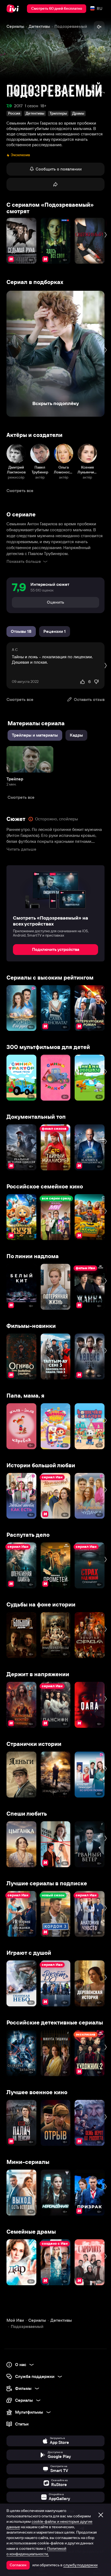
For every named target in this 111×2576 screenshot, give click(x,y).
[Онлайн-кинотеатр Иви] (14, 9)
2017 (18, 106)
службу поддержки (80, 2565)
